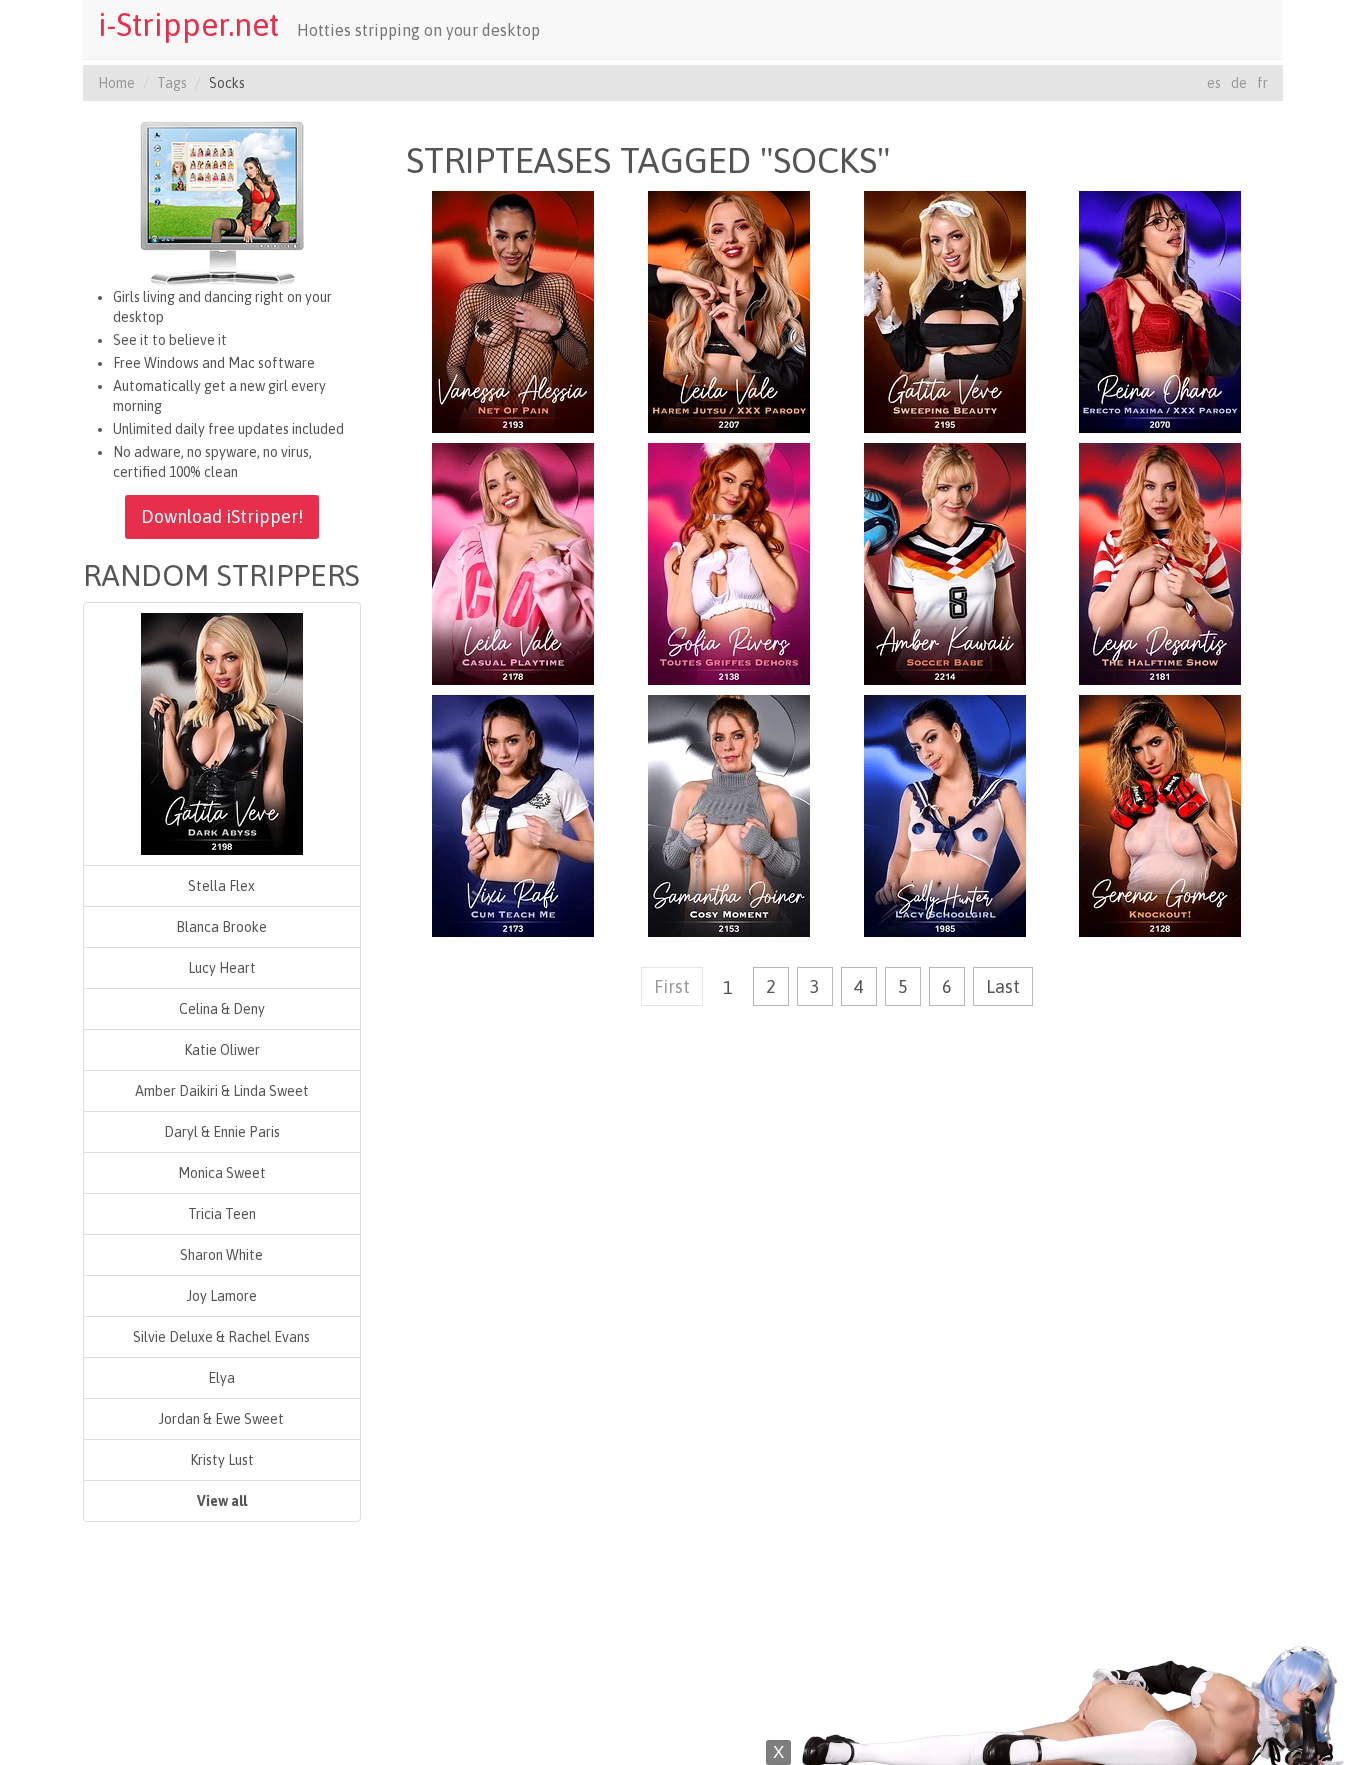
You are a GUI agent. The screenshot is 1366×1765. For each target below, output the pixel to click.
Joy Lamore (222, 1296)
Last (1003, 986)
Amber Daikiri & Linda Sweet (222, 1091)
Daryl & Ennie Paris (222, 1132)
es (1214, 83)
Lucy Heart (222, 968)
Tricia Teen (222, 1214)
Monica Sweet (222, 1173)
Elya (221, 1378)
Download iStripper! (222, 516)
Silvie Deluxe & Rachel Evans (221, 1337)
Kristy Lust (222, 1460)
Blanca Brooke (221, 927)
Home (116, 83)
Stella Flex (221, 886)
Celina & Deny (222, 1009)
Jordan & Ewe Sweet (221, 1419)
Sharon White (221, 1255)
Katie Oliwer (222, 1050)
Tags (172, 83)
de (1239, 83)
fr (1262, 83)
